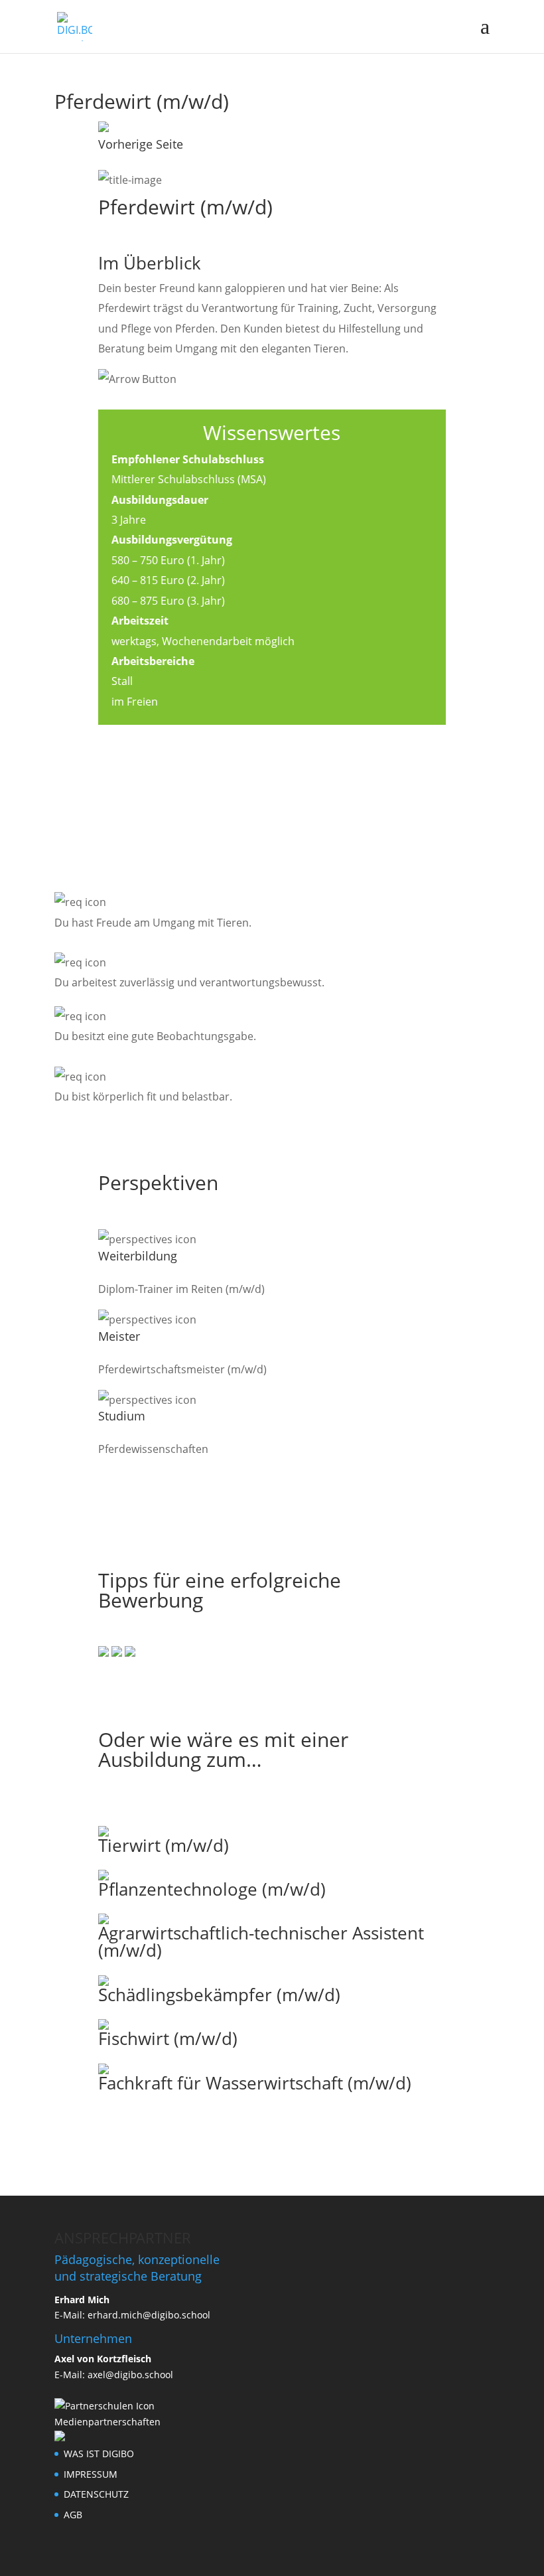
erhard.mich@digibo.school (149, 2315)
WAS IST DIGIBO (99, 2454)
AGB (73, 2515)
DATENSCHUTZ (96, 2494)
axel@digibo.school (130, 2375)
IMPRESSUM (91, 2474)
